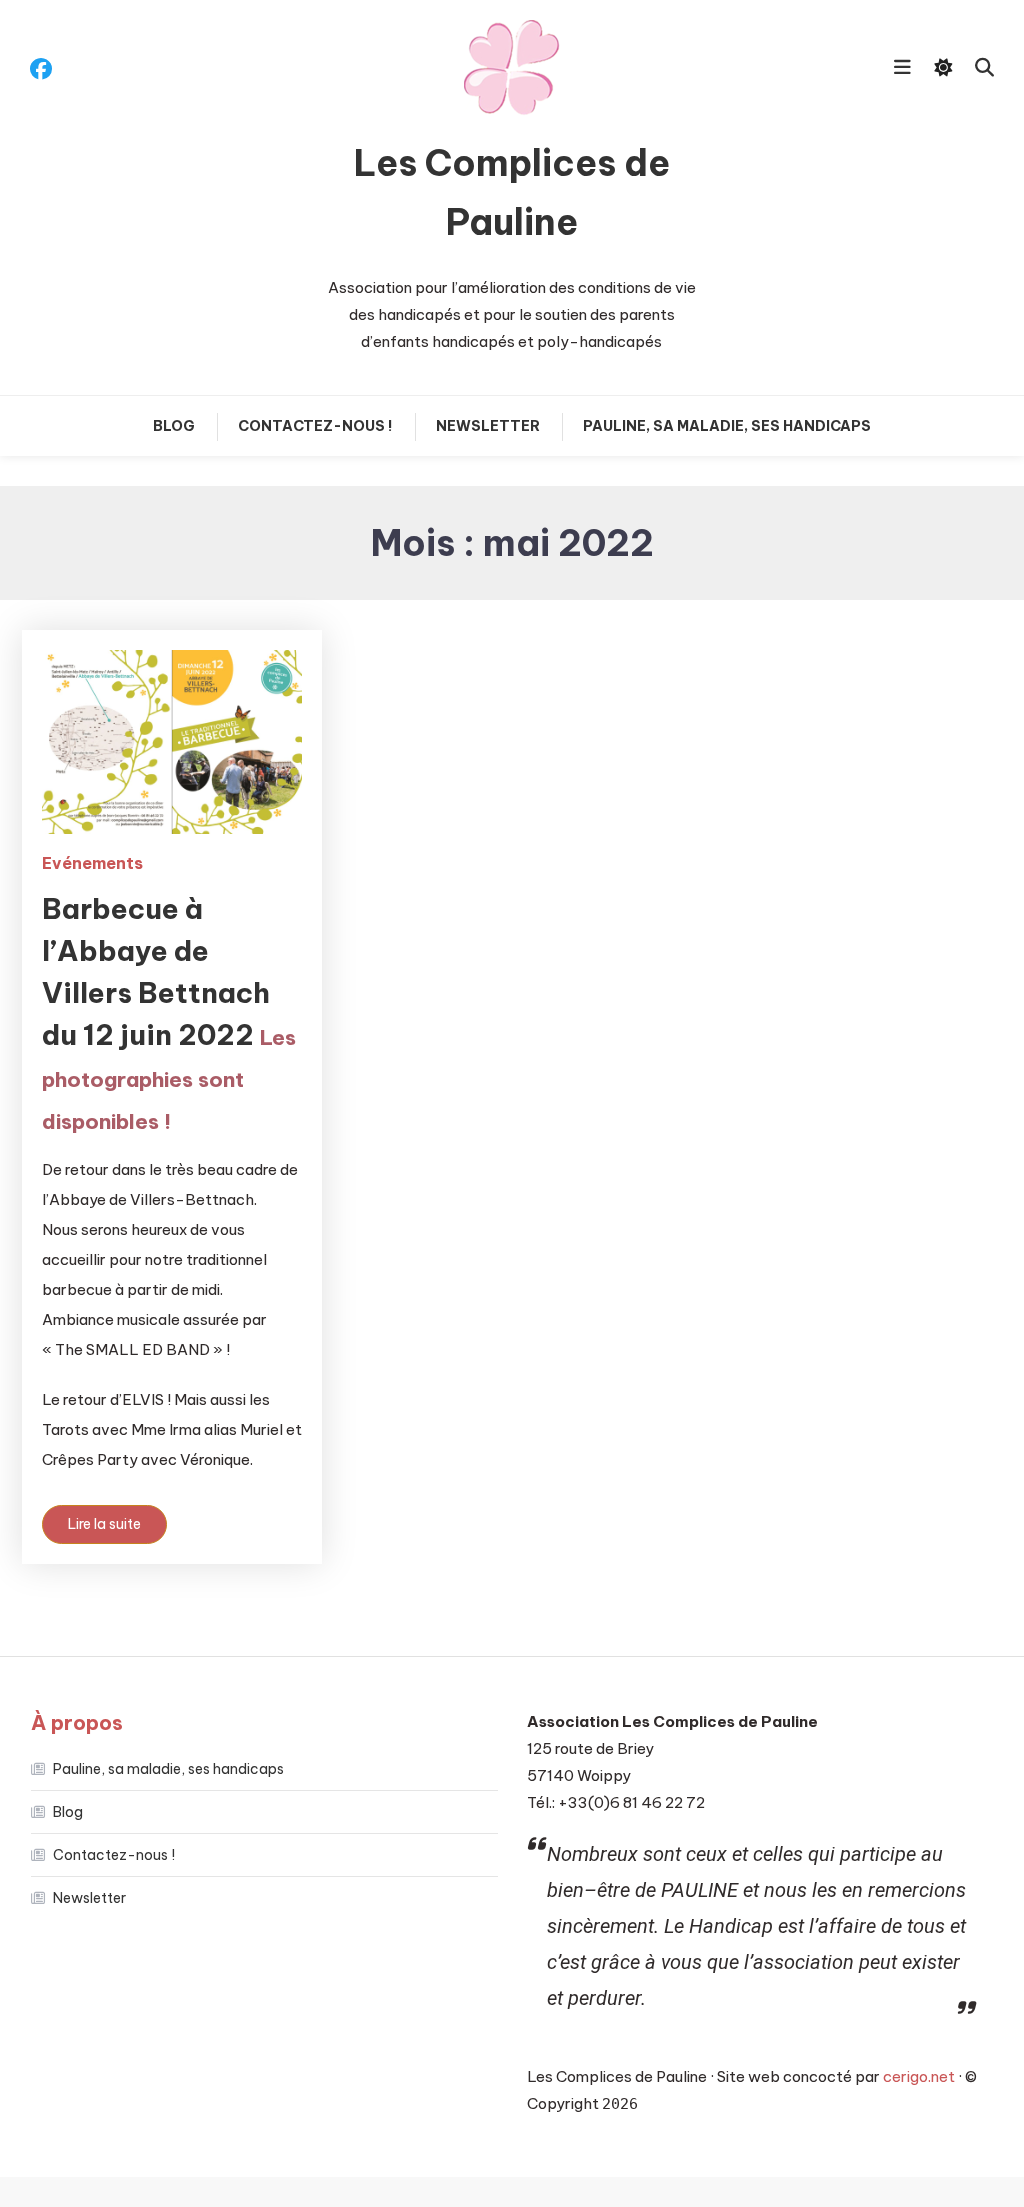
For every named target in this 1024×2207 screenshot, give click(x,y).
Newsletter (488, 426)
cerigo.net (919, 2076)
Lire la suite (104, 1524)
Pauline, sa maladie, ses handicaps (727, 426)
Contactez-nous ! (315, 426)
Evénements (92, 863)
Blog (174, 426)
